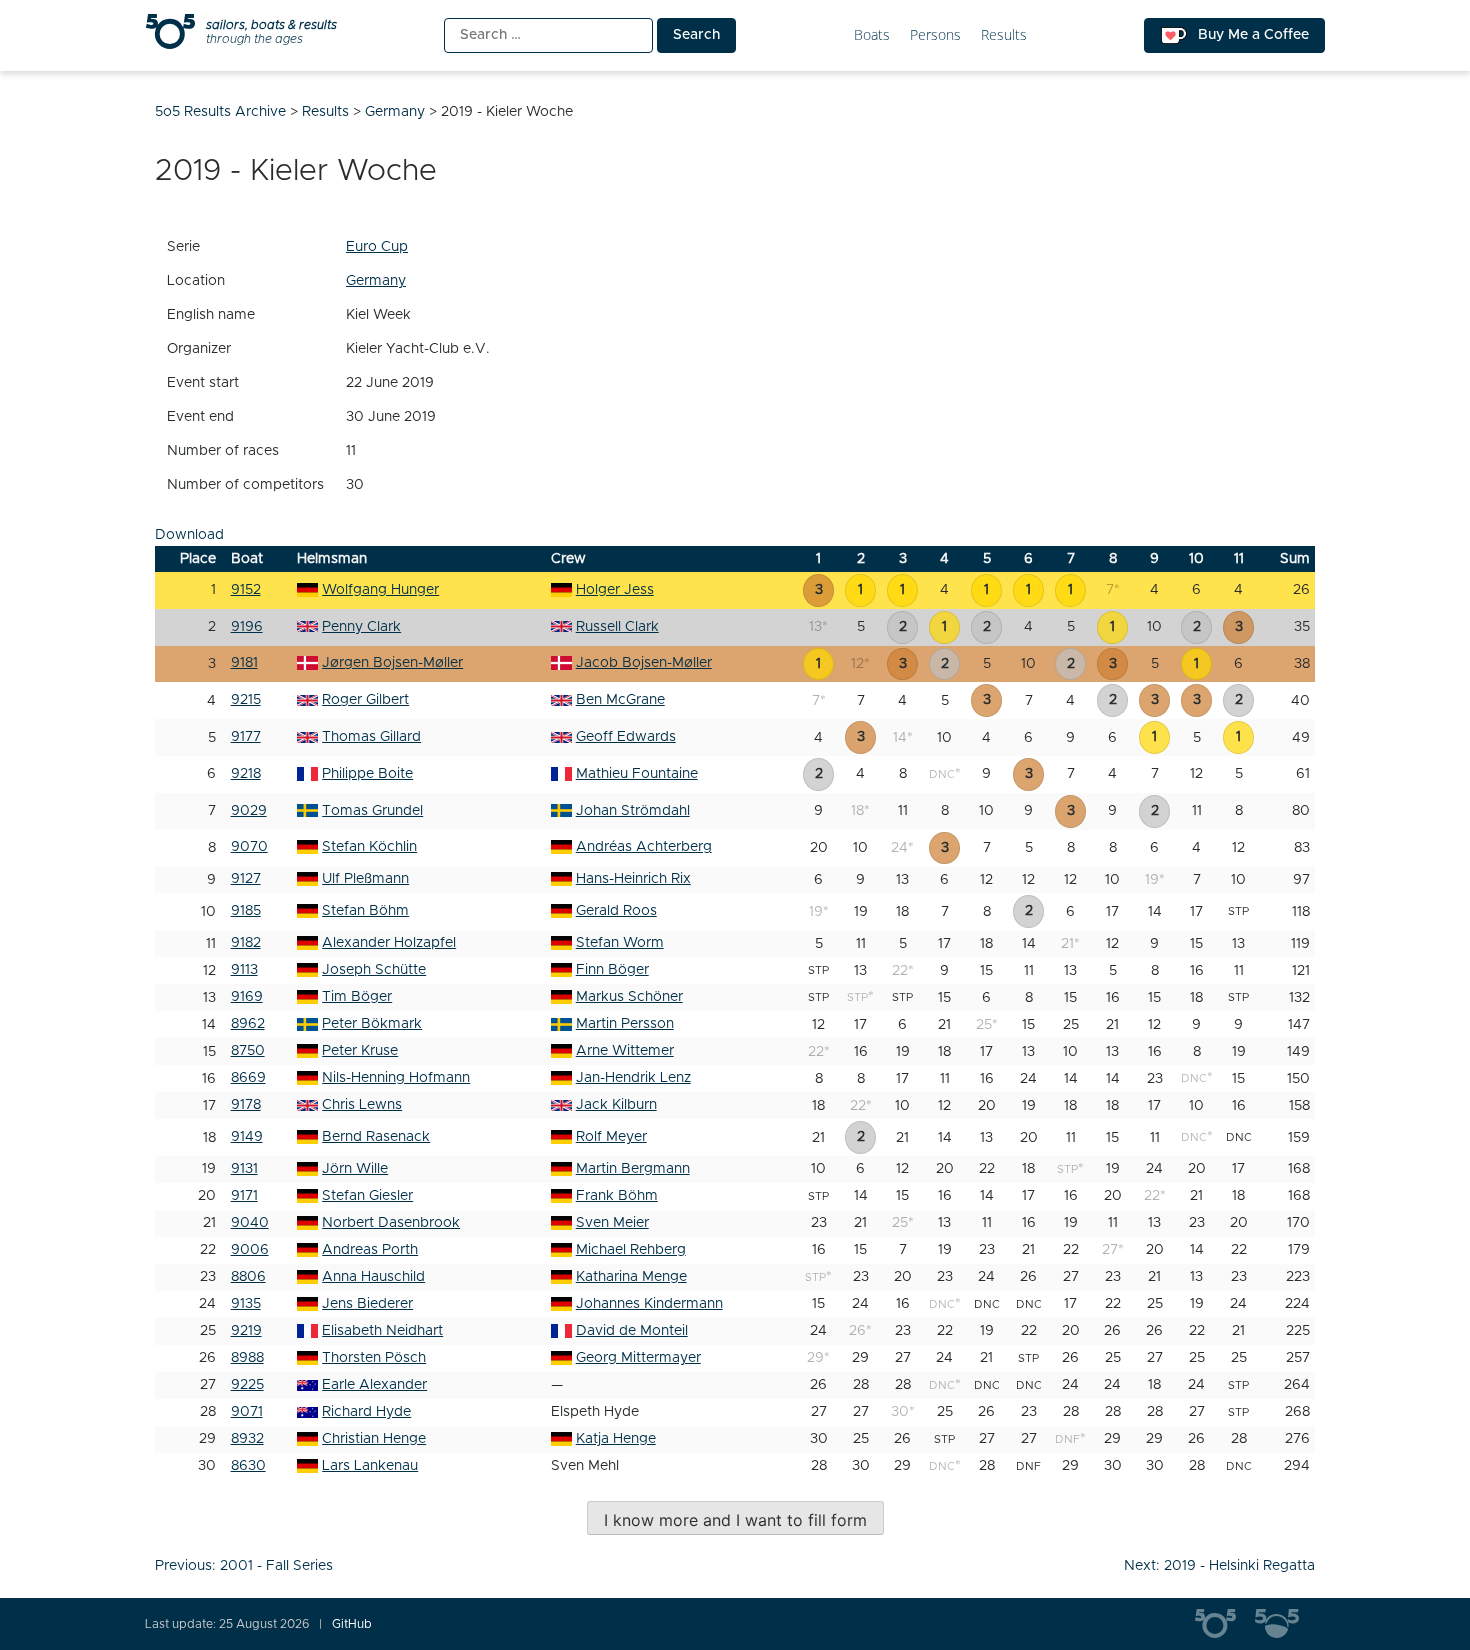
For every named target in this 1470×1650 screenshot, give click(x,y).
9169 (247, 997)
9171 (244, 1196)
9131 (244, 1169)
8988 (247, 1358)
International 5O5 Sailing (1225, 1624)
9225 (247, 1385)
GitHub (352, 1624)
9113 (244, 970)
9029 (249, 811)
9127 (246, 879)
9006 (250, 1250)
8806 (248, 1277)
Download (189, 535)
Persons (935, 35)
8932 (247, 1439)
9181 (244, 663)
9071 (247, 1412)
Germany (376, 281)
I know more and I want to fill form (735, 1520)
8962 (248, 1024)
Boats (872, 35)
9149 (247, 1137)
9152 (246, 590)
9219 (246, 1331)
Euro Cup (377, 247)
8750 (248, 1051)
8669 (248, 1078)
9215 (246, 700)
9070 (249, 847)
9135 (246, 1304)
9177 (246, 737)
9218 (246, 774)
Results (1004, 35)
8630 (248, 1466)
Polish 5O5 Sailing (1285, 1624)
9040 (250, 1223)
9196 (247, 627)
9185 (246, 911)
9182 (246, 943)
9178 (246, 1105)
